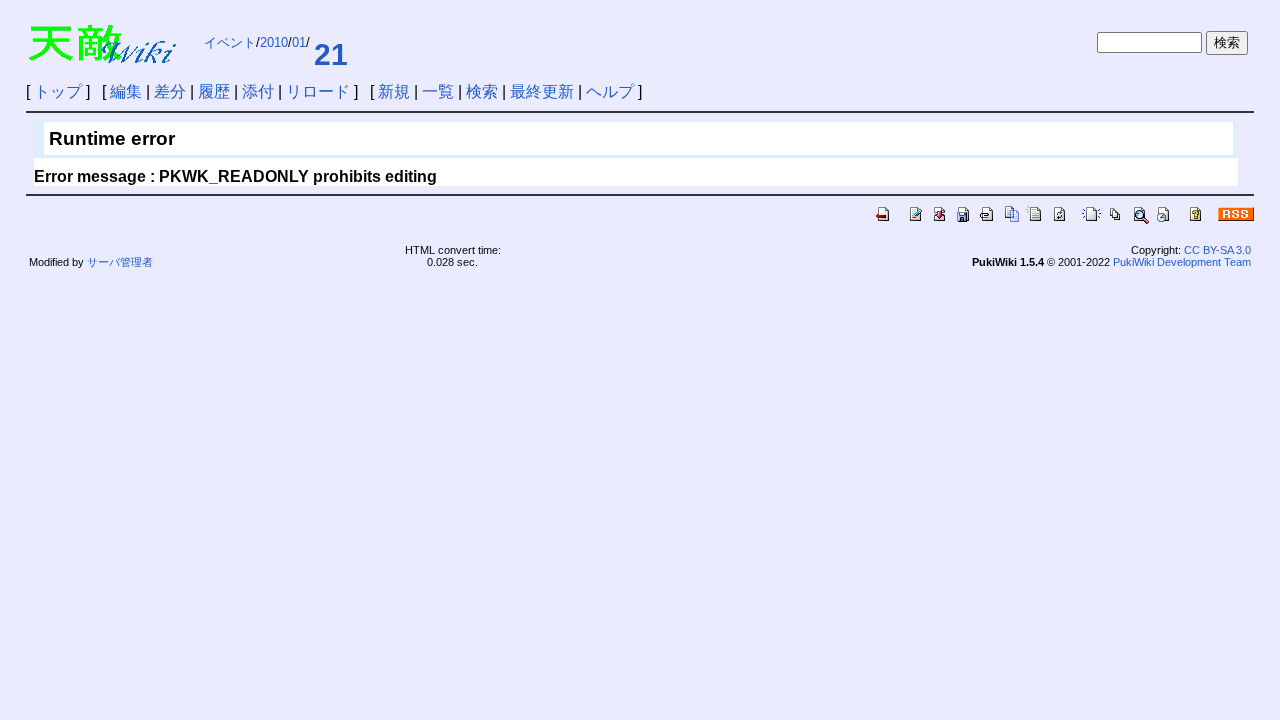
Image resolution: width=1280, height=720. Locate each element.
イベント (230, 42)
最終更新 (542, 91)
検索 (482, 91)
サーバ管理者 (120, 262)
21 (331, 54)
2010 (274, 42)
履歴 (214, 91)
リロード (318, 91)
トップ (58, 91)
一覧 (438, 91)
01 (299, 42)
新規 (394, 91)
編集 (126, 91)
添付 (258, 91)
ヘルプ (610, 91)
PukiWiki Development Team (1182, 262)
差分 (170, 91)
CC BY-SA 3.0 (1217, 250)
